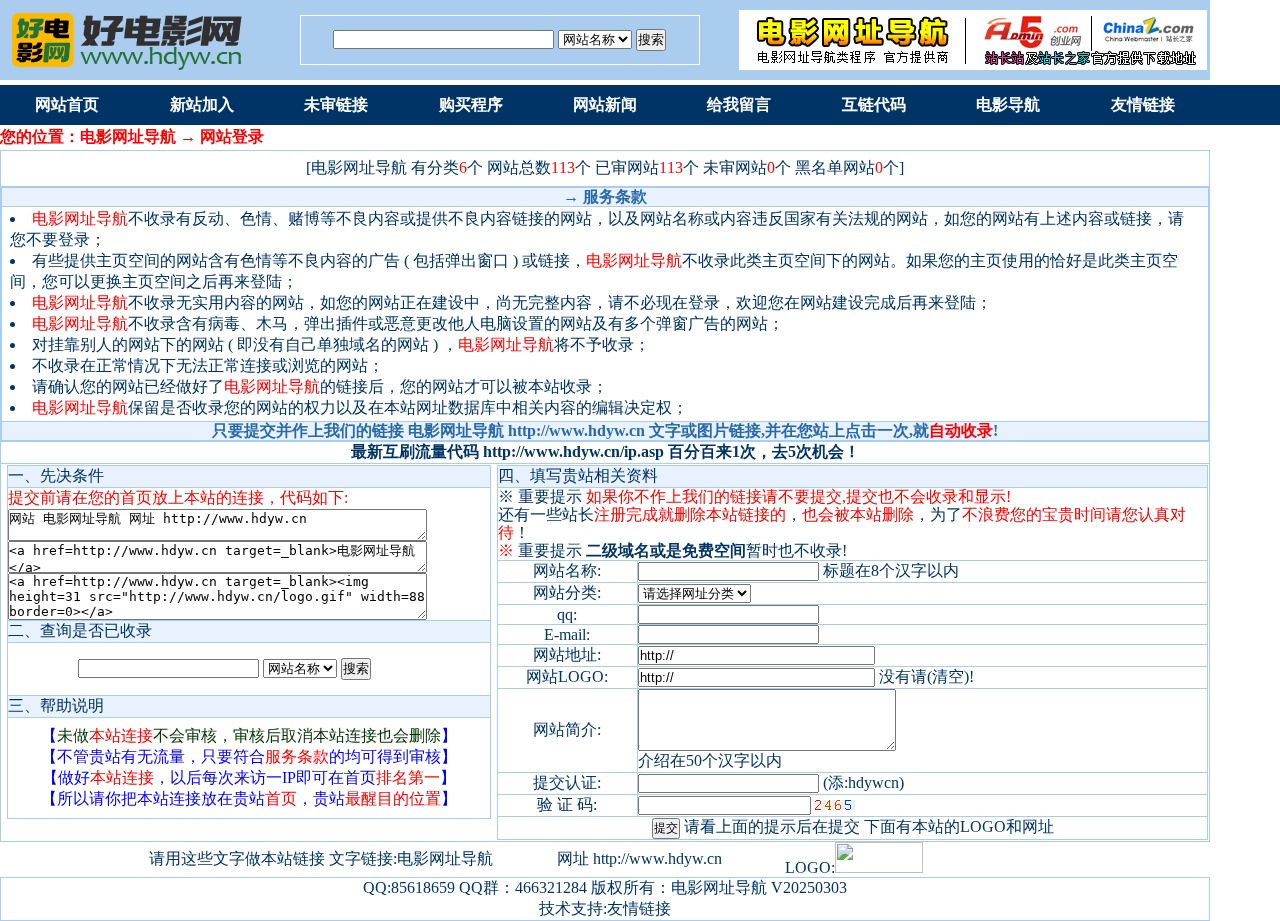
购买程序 (471, 104)
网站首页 (67, 104)
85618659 (423, 887)
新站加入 (202, 104)
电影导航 (1008, 104)
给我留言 (739, 104)
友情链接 (1143, 104)
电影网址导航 (719, 887)
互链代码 (874, 104)
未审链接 (336, 104)
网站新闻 (605, 104)
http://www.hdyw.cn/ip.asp (573, 451)
